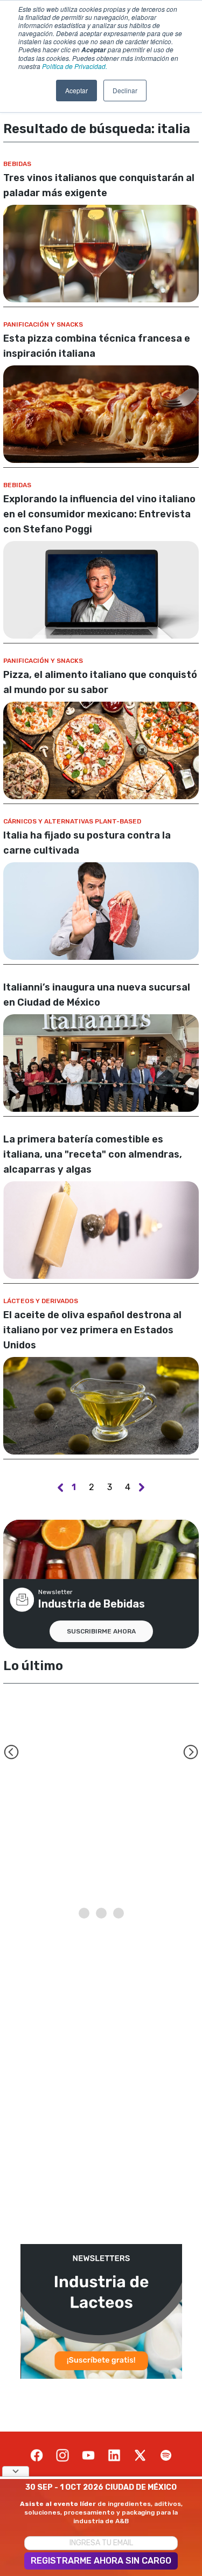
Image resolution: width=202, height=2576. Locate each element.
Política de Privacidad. (75, 66)
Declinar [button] (125, 90)
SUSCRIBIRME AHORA (101, 1631)
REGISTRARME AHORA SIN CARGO (101, 2561)
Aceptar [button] (76, 90)
